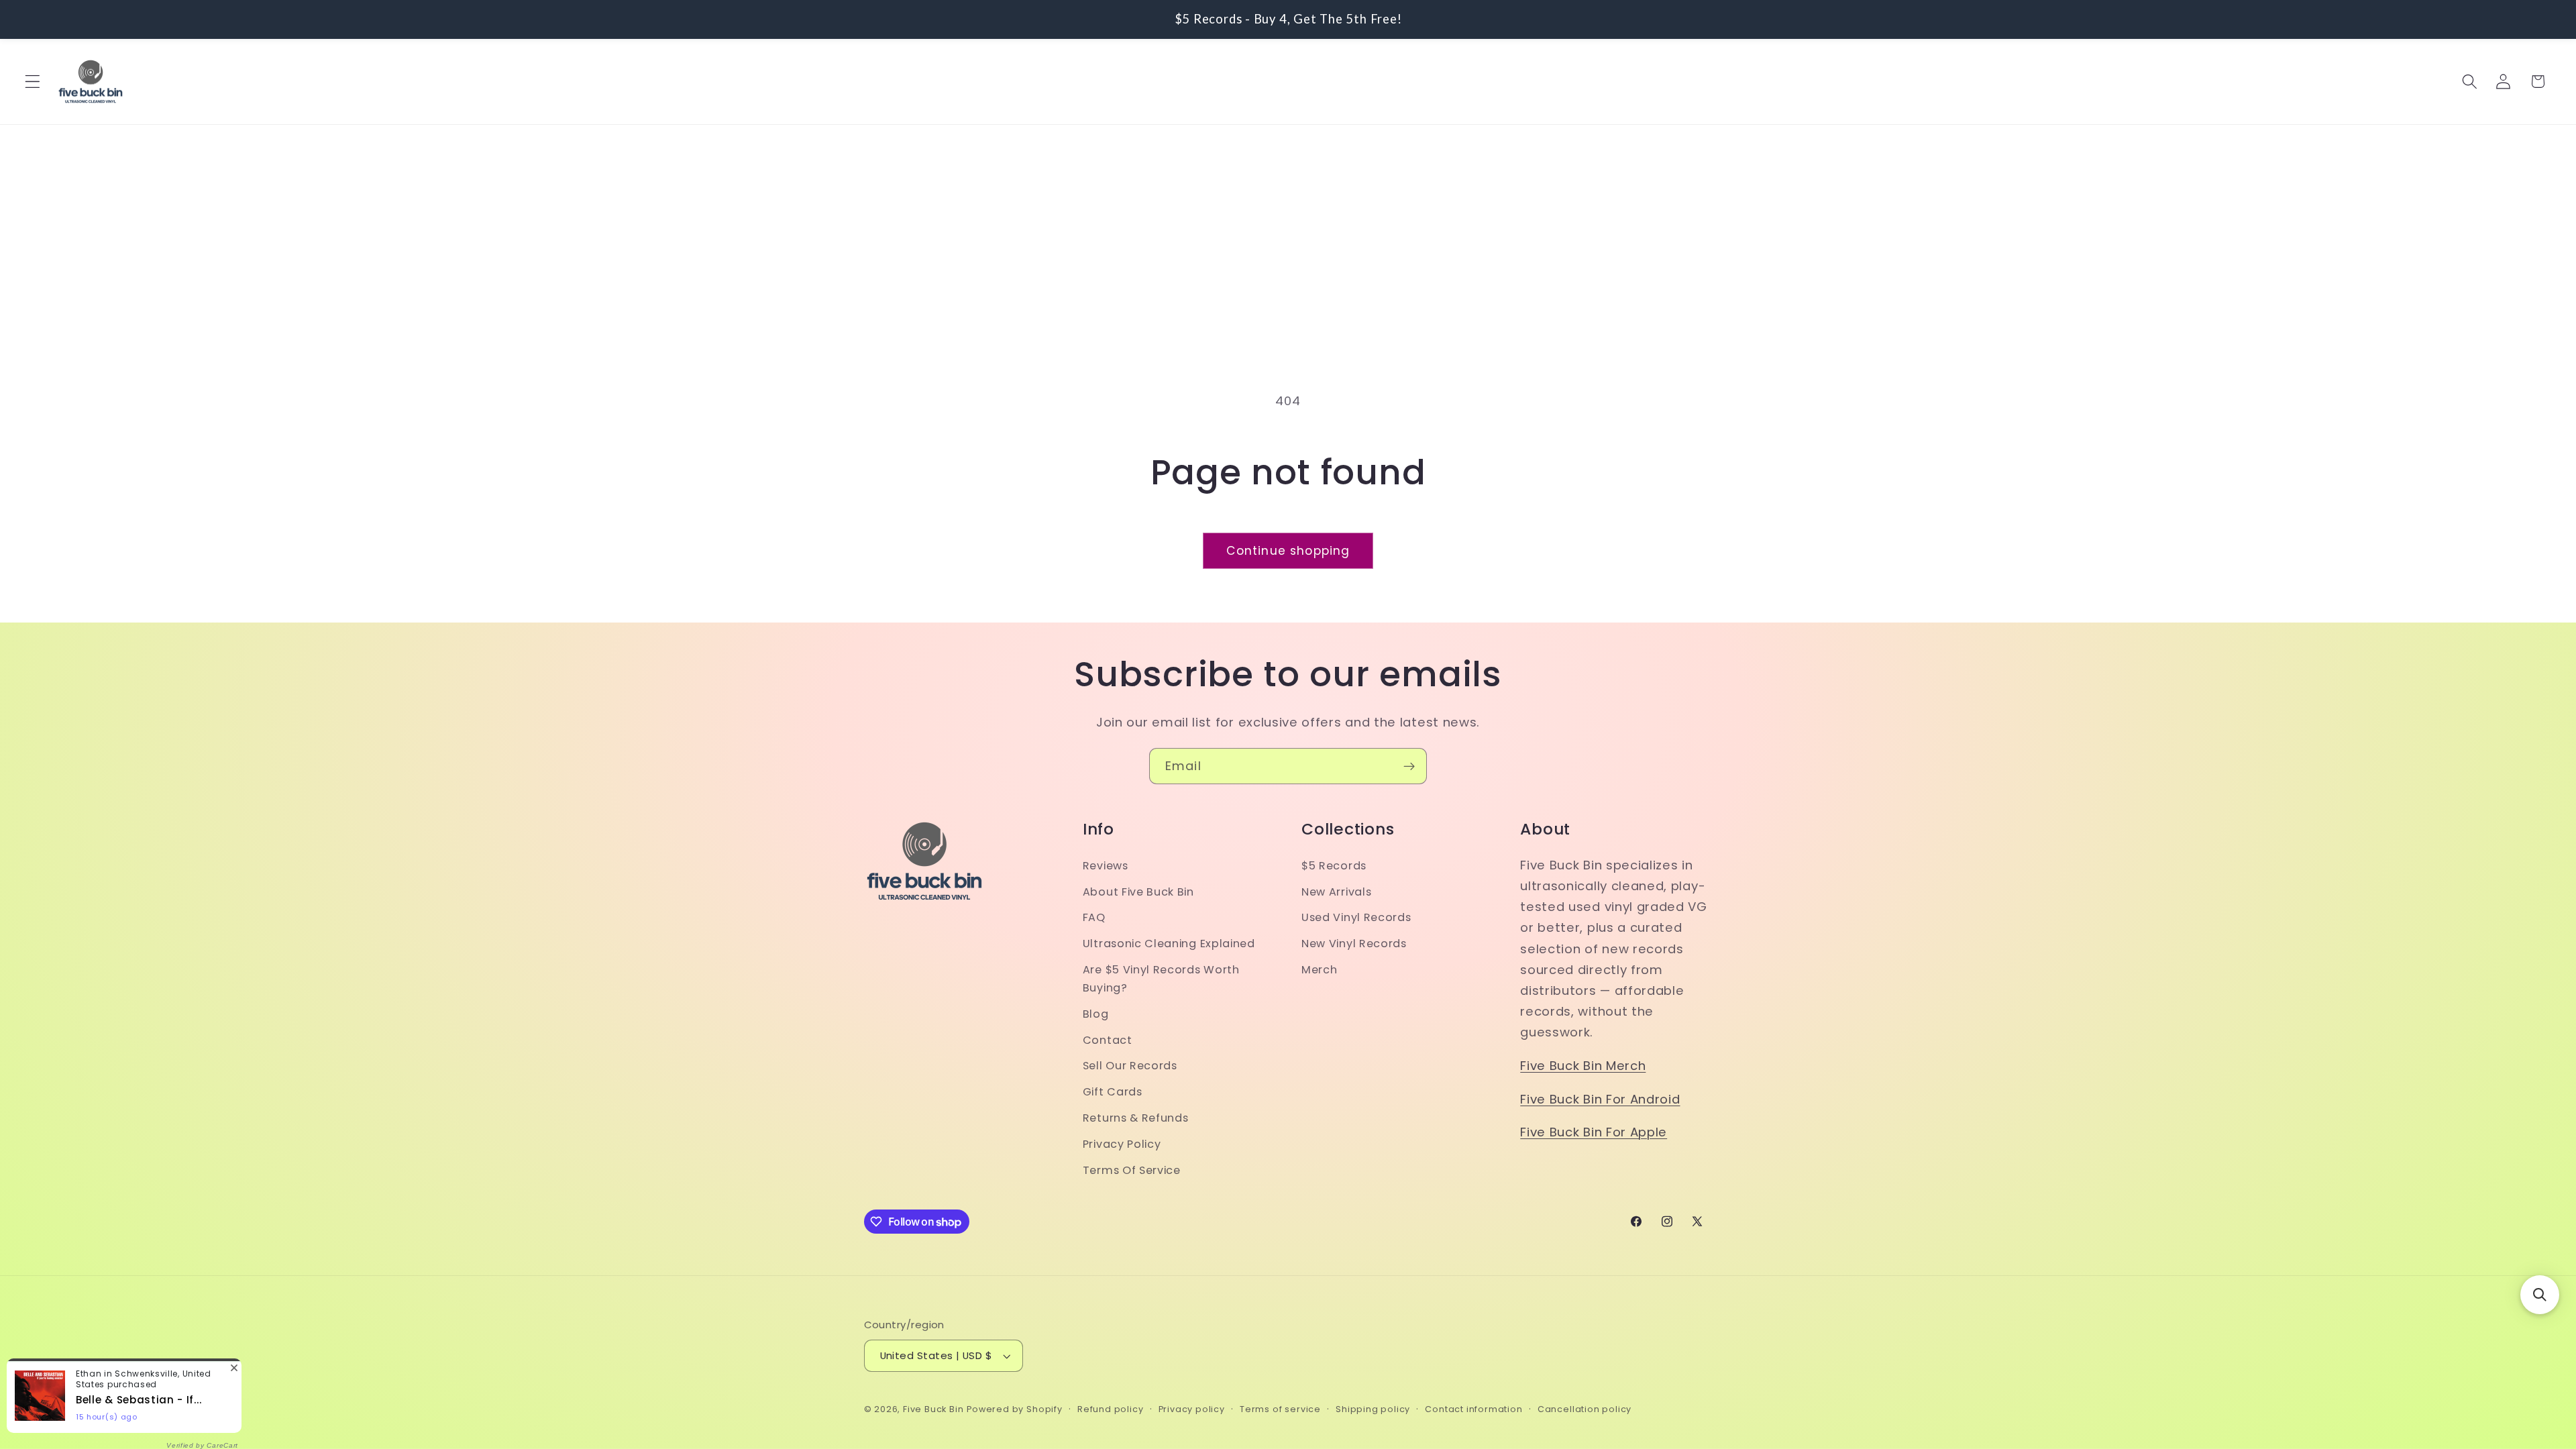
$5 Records (1334, 866)
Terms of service (1280, 1409)
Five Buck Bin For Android (1600, 1099)
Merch (1319, 970)
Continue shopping (1288, 551)
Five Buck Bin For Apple (1594, 1132)
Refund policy (1110, 1409)
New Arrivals (1336, 892)
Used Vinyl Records (1356, 917)
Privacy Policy (1122, 1144)
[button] (33, 82)
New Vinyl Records (1354, 944)
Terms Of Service (1132, 1170)
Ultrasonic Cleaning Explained (1169, 944)
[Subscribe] (1409, 766)
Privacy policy (1192, 1409)
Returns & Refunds (1136, 1118)
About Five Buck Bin (1138, 892)
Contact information (1473, 1409)
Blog (1096, 1014)
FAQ (1094, 917)
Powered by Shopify (1015, 1409)
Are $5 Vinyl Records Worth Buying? (1161, 979)
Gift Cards (1113, 1092)
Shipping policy (1373, 1409)
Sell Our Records (1130, 1066)
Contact (1108, 1040)
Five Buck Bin (933, 1409)
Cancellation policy (1585, 1409)
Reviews (1106, 866)
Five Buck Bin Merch (1583, 1066)
